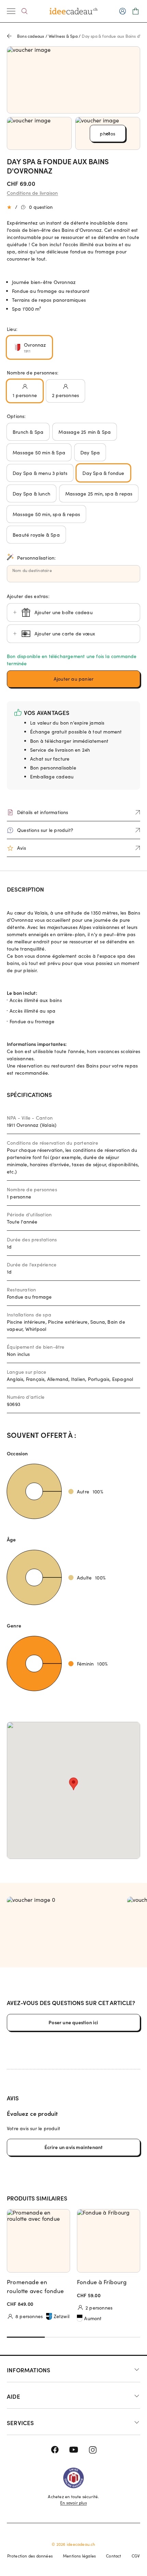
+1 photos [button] (108, 134)
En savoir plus (73, 2503)
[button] (73, 679)
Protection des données (30, 2556)
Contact (113, 2556)
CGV (136, 2556)
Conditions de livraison (32, 193)
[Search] (24, 11)
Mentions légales (79, 2556)
